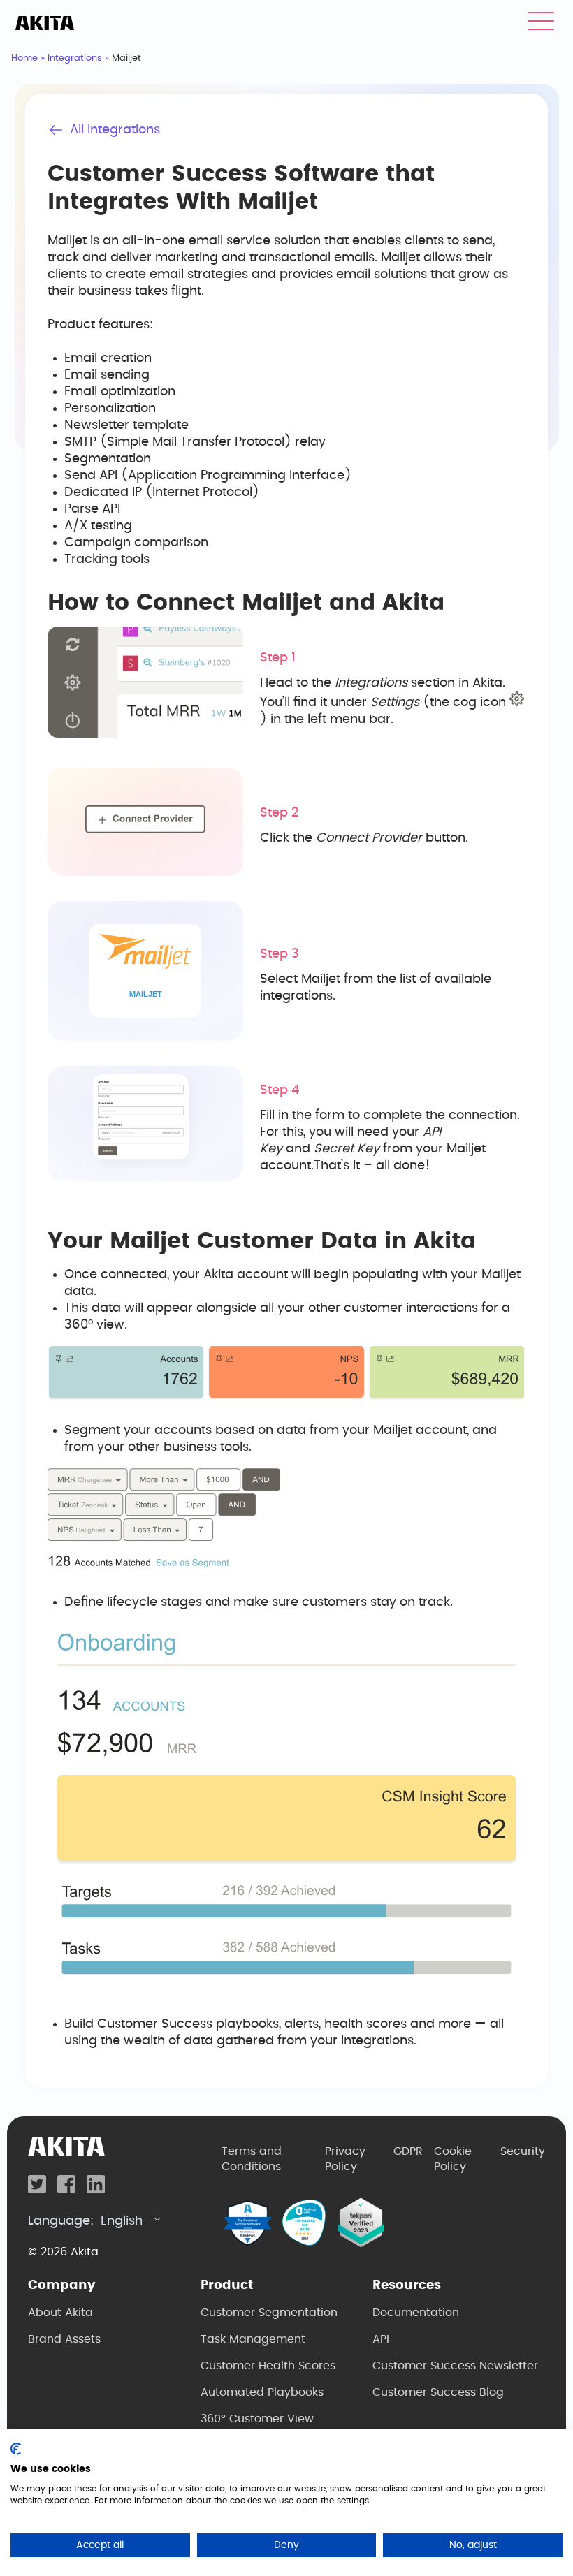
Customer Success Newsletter (455, 2366)
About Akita (60, 2313)
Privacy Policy (345, 2159)
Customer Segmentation (269, 2313)
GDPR (408, 2151)
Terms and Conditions (252, 2159)
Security (523, 2151)
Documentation (416, 2313)
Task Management (253, 2339)
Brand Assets (64, 2339)
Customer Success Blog (438, 2392)
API (381, 2339)
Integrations (75, 58)
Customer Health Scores (268, 2366)
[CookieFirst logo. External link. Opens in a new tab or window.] (16, 2449)
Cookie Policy (453, 2159)
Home (24, 58)
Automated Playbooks (262, 2392)
